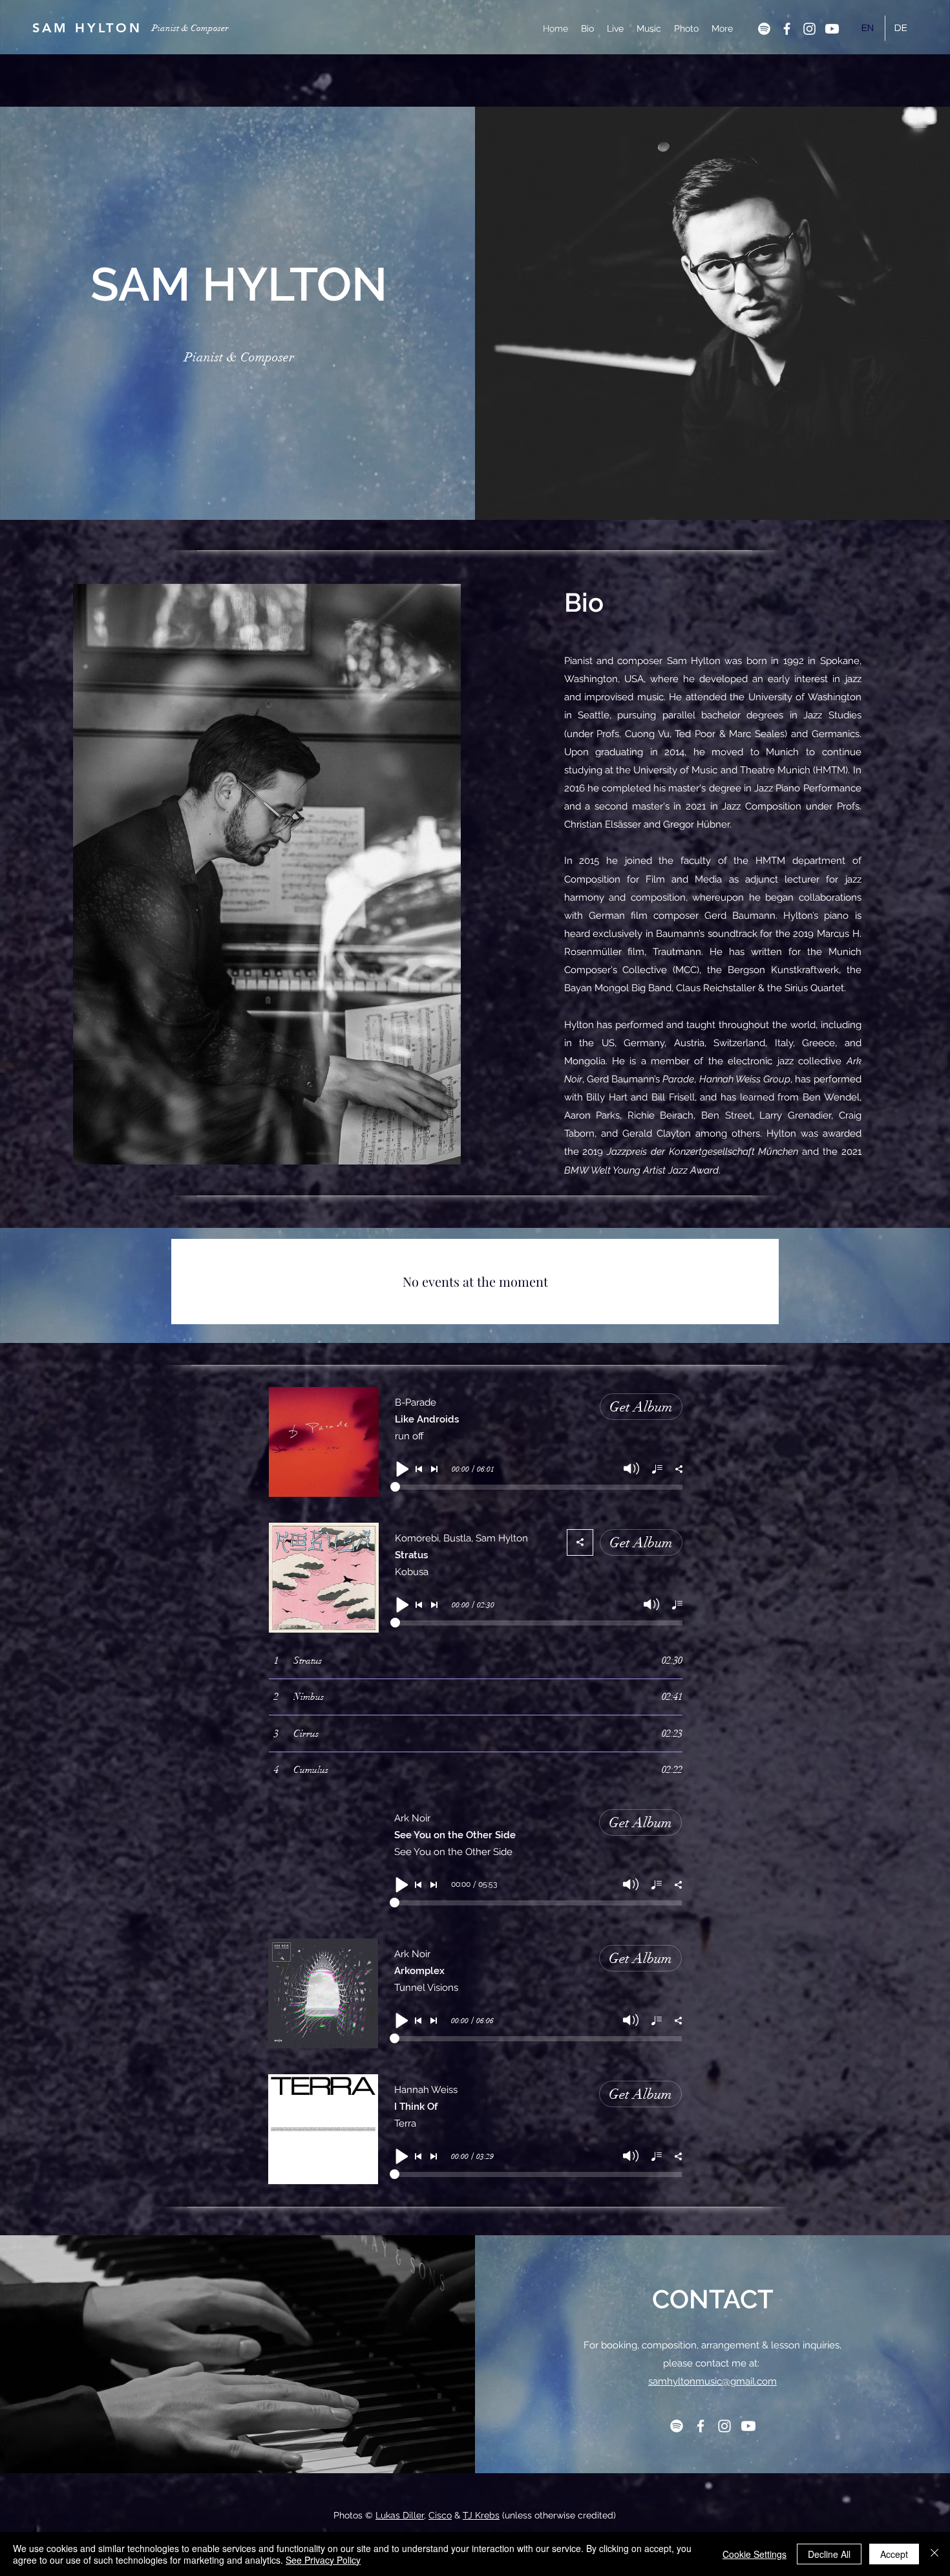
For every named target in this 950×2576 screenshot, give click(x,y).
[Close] (934, 2554)
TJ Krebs (481, 2515)
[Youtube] (832, 29)
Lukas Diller (400, 2515)
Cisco (440, 2515)
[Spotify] (764, 29)
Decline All (829, 2554)
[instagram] (809, 29)
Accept (894, 2554)
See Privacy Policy (323, 2560)
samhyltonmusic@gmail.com (712, 2381)
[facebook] (787, 29)
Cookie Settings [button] (755, 2554)
